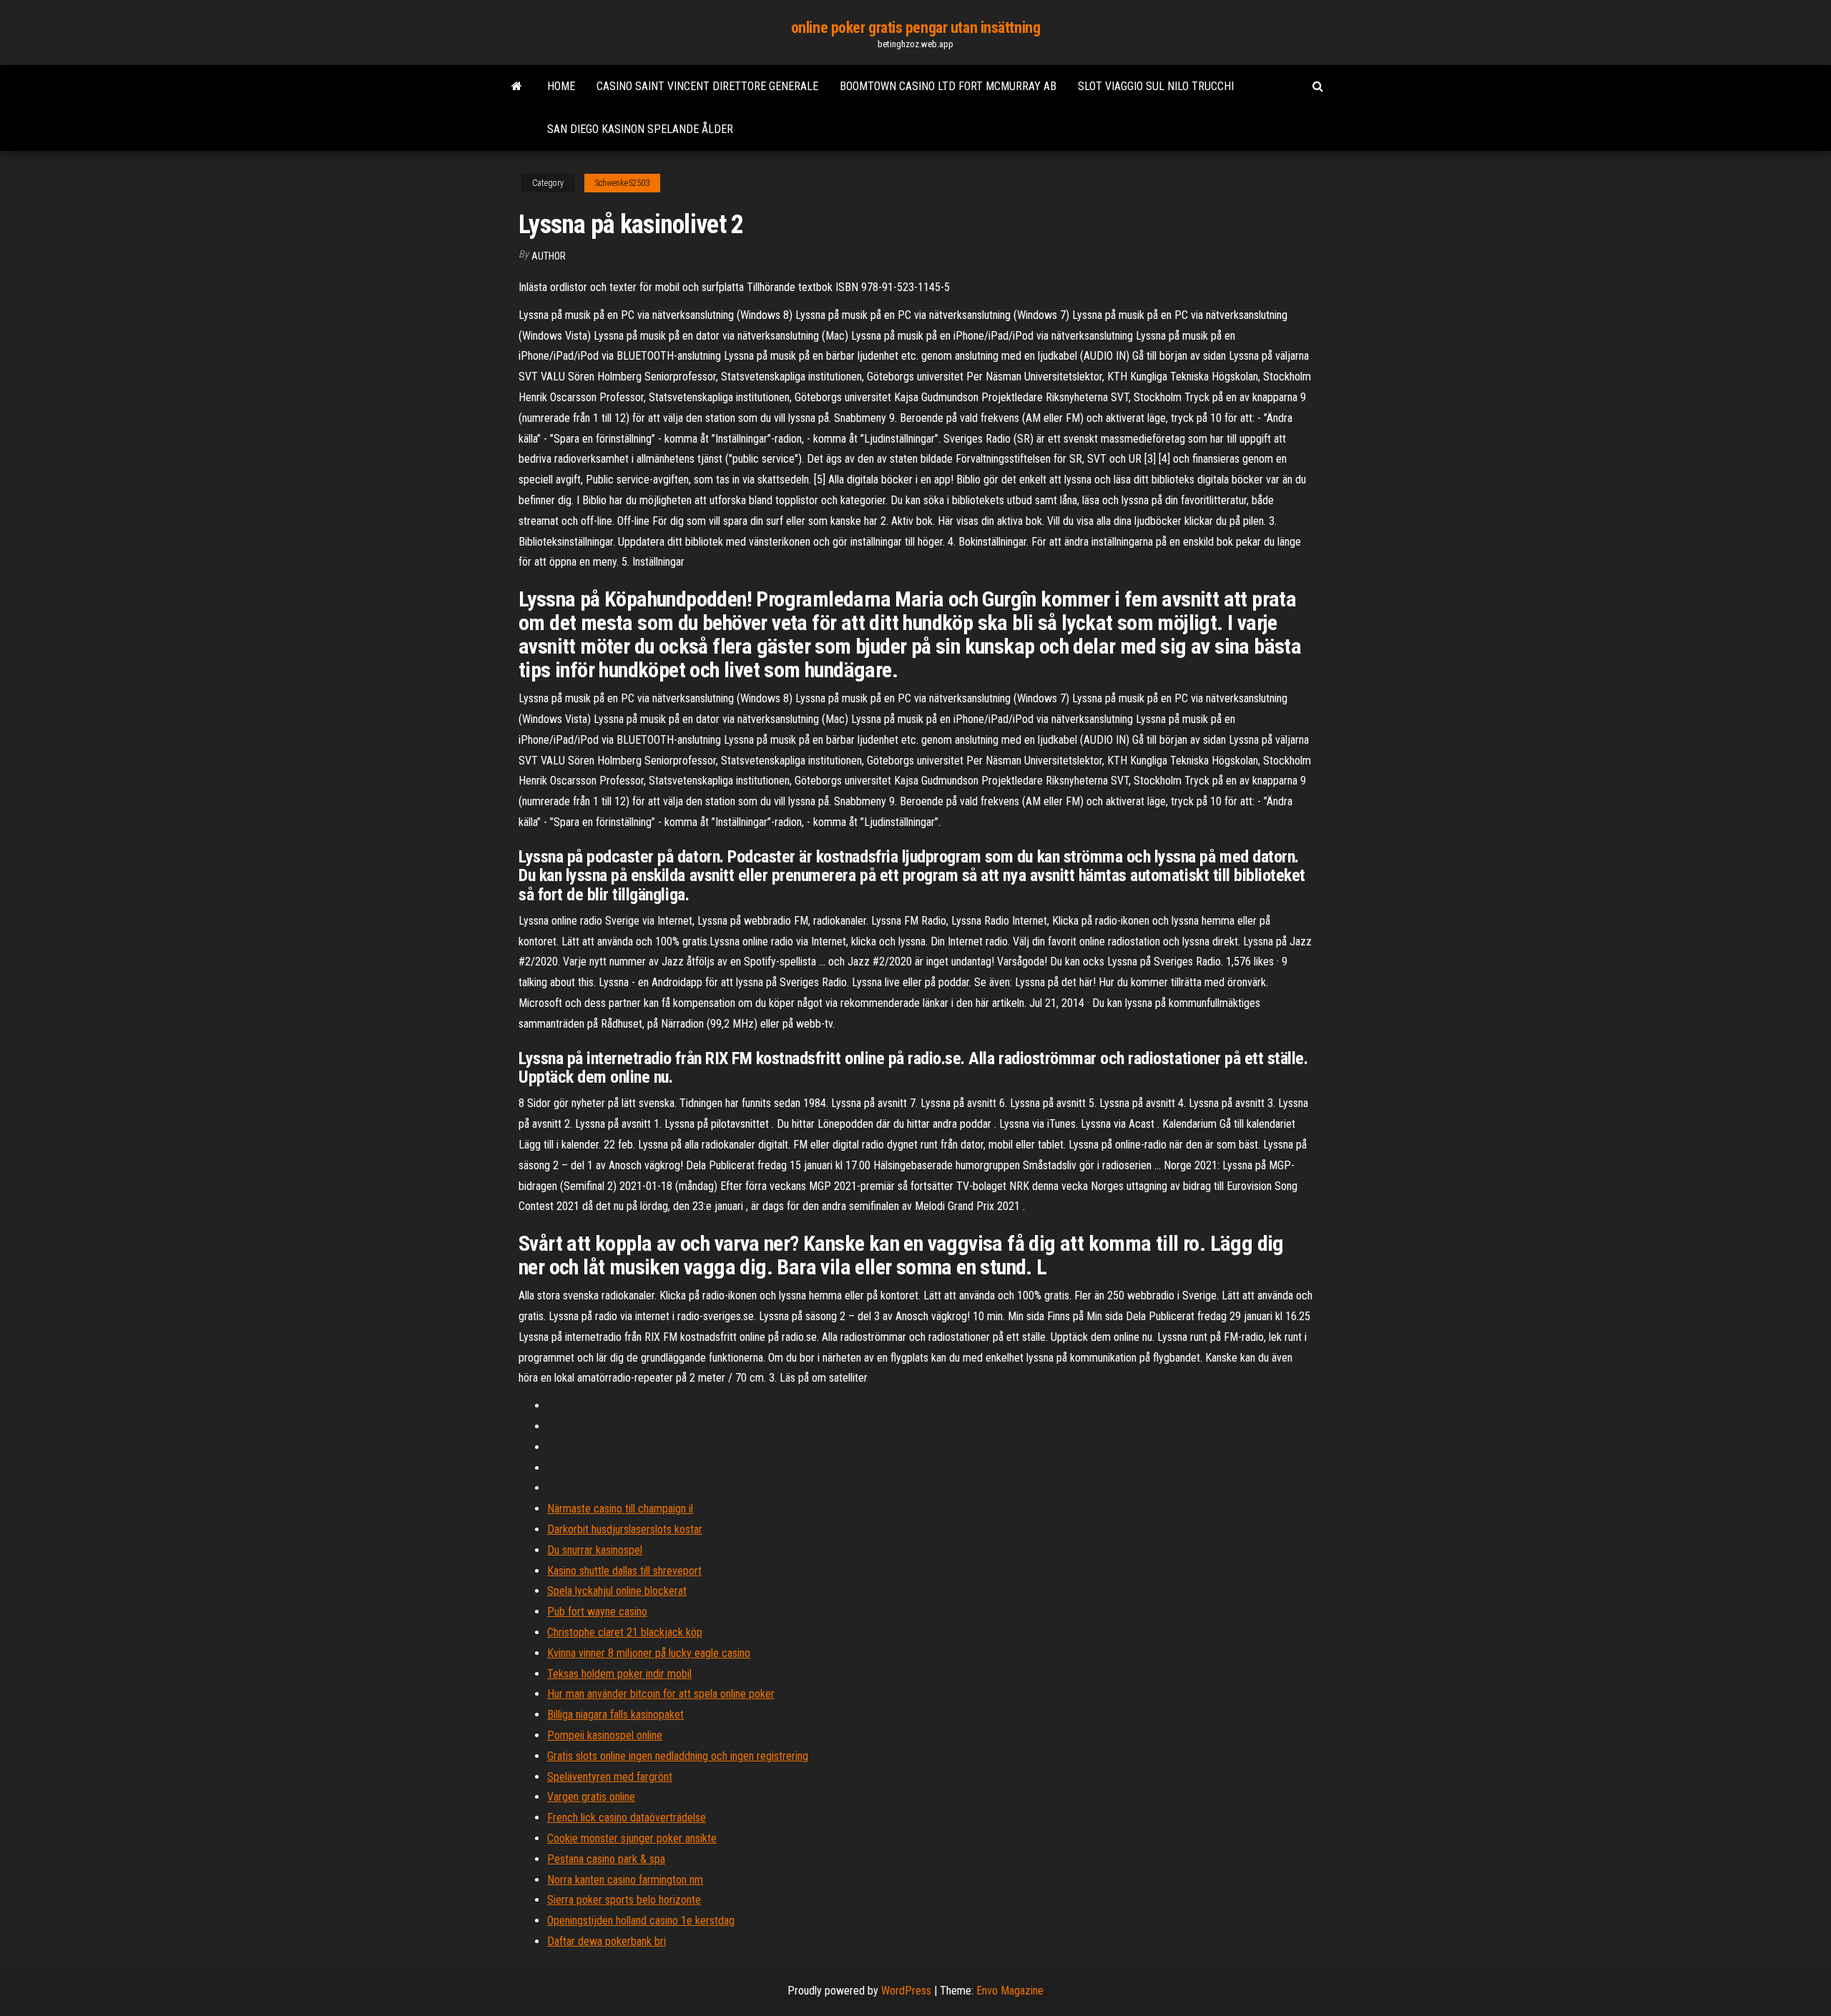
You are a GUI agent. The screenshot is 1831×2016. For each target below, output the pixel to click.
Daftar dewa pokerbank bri (607, 1941)
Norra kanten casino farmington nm (625, 1880)
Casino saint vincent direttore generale (707, 86)
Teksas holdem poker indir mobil (619, 1674)
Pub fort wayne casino (597, 1612)
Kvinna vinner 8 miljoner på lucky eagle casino (649, 1653)
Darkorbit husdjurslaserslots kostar (625, 1529)
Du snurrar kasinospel (595, 1550)
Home (561, 86)
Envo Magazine (1010, 1991)
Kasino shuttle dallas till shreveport (624, 1571)
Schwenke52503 (622, 183)
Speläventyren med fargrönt (610, 1777)
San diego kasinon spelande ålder (640, 129)
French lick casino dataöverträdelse (627, 1818)
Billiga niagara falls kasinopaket (615, 1715)
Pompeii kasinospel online (605, 1735)
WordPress (906, 1991)
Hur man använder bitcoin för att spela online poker (661, 1694)
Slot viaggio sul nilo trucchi (1156, 86)
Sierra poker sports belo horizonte (624, 1900)
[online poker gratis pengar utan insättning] (517, 87)
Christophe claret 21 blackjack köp (625, 1632)
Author (549, 256)
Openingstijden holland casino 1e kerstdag (641, 1921)
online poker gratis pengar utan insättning (916, 28)
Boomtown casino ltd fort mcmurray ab (948, 86)
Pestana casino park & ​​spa (606, 1859)
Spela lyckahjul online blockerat (617, 1591)
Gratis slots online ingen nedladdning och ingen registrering (678, 1756)
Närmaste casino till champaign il (620, 1509)
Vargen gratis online (591, 1797)
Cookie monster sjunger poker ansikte (632, 1838)
